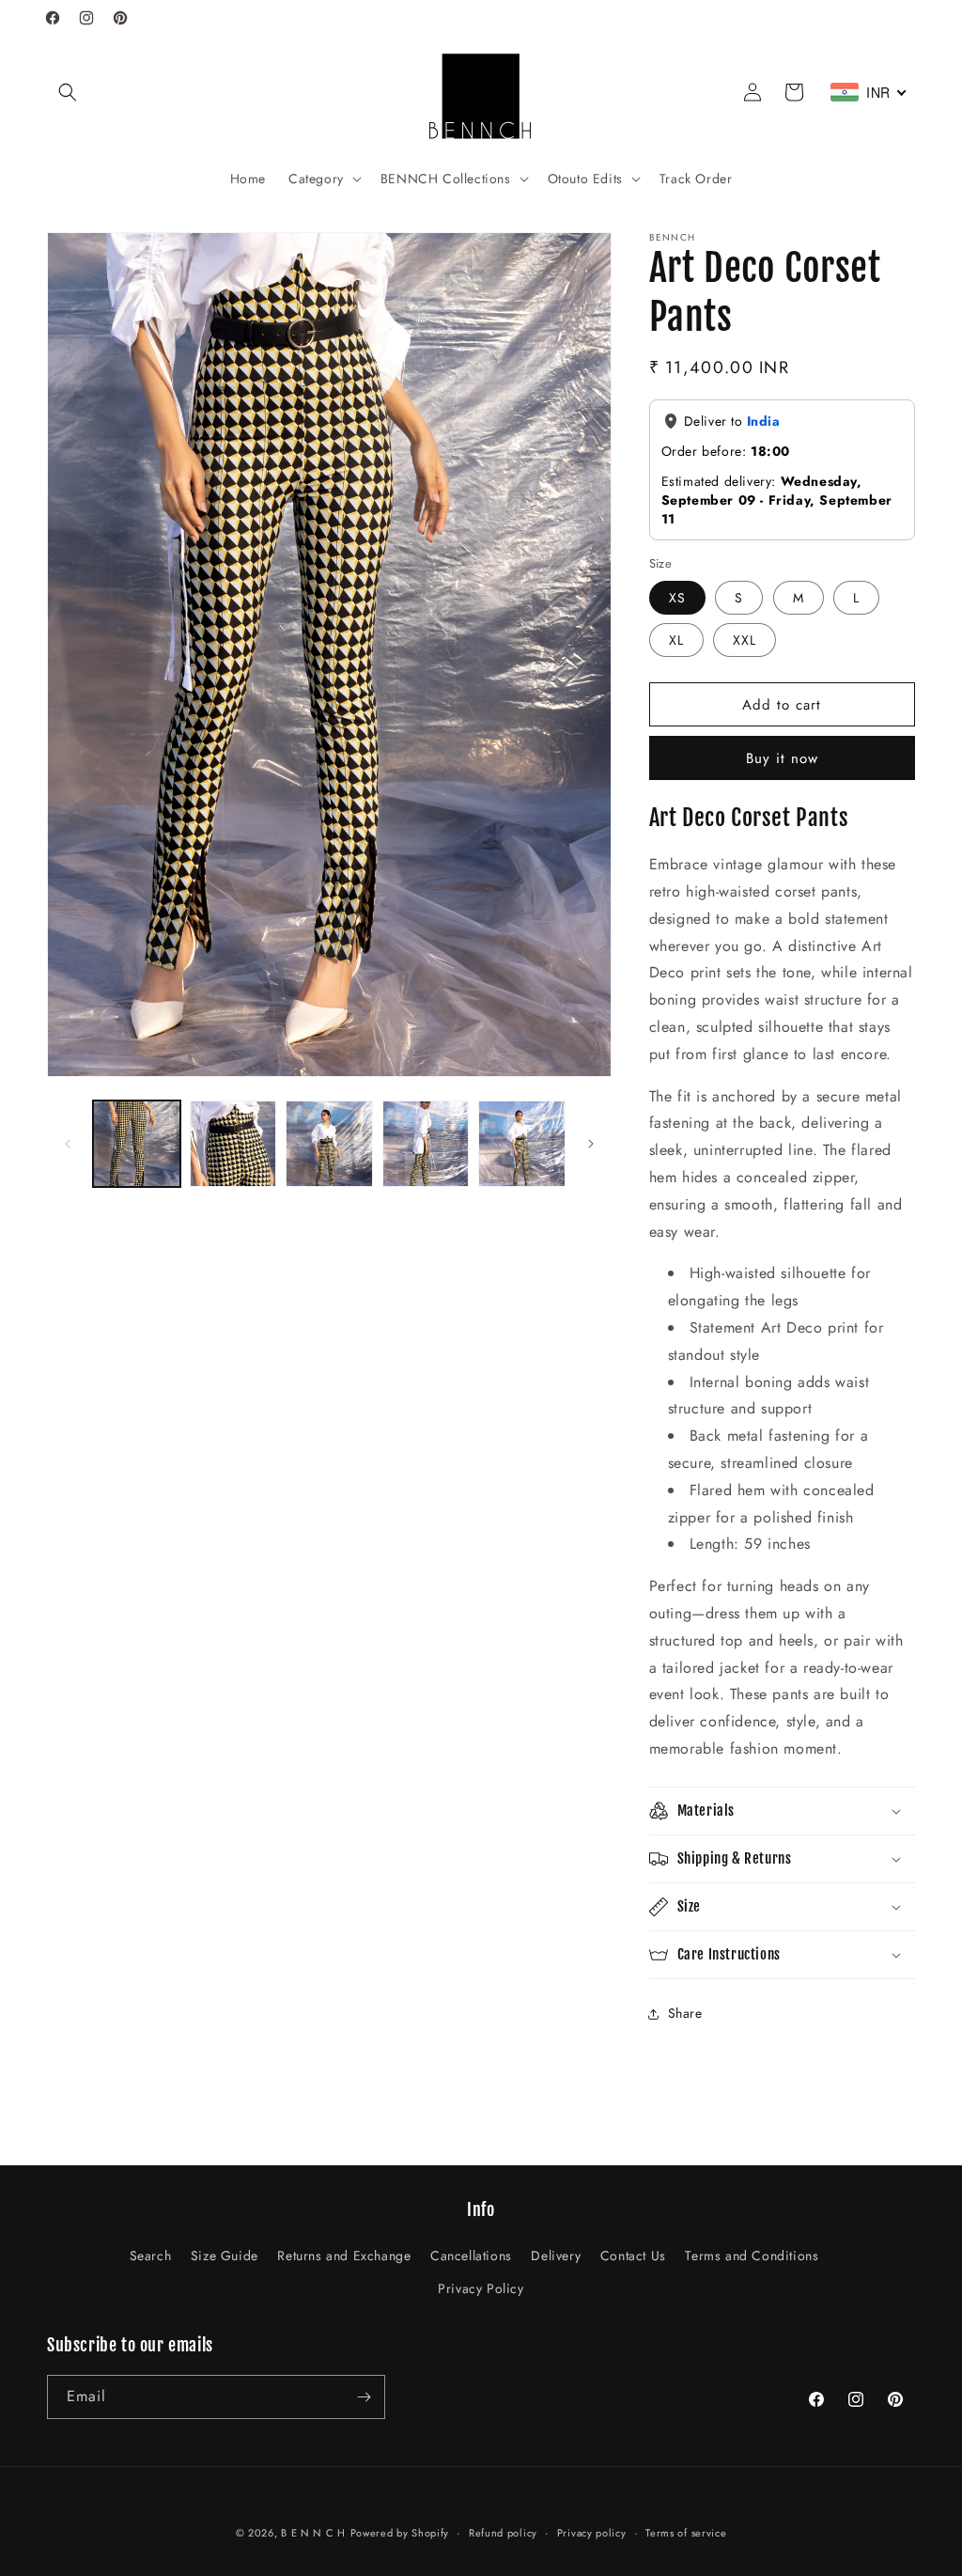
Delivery (556, 2256)
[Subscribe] (364, 2397)
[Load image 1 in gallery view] (137, 1144)
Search (151, 2256)
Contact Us (633, 2256)
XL (676, 640)
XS (677, 598)
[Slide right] (591, 1144)
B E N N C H (313, 2533)
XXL (745, 640)
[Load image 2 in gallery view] (233, 1144)
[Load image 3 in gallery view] (329, 1144)
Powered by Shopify (400, 2533)
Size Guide (225, 2256)
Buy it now (782, 758)
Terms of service (686, 2533)
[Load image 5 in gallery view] (522, 1144)
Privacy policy (592, 2533)
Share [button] (685, 2013)
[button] (68, 92)
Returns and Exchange (344, 2256)
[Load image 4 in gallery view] (426, 1144)
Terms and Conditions (752, 2256)
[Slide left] (68, 1144)
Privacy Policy (481, 2288)
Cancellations (471, 2256)
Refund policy (503, 2533)
